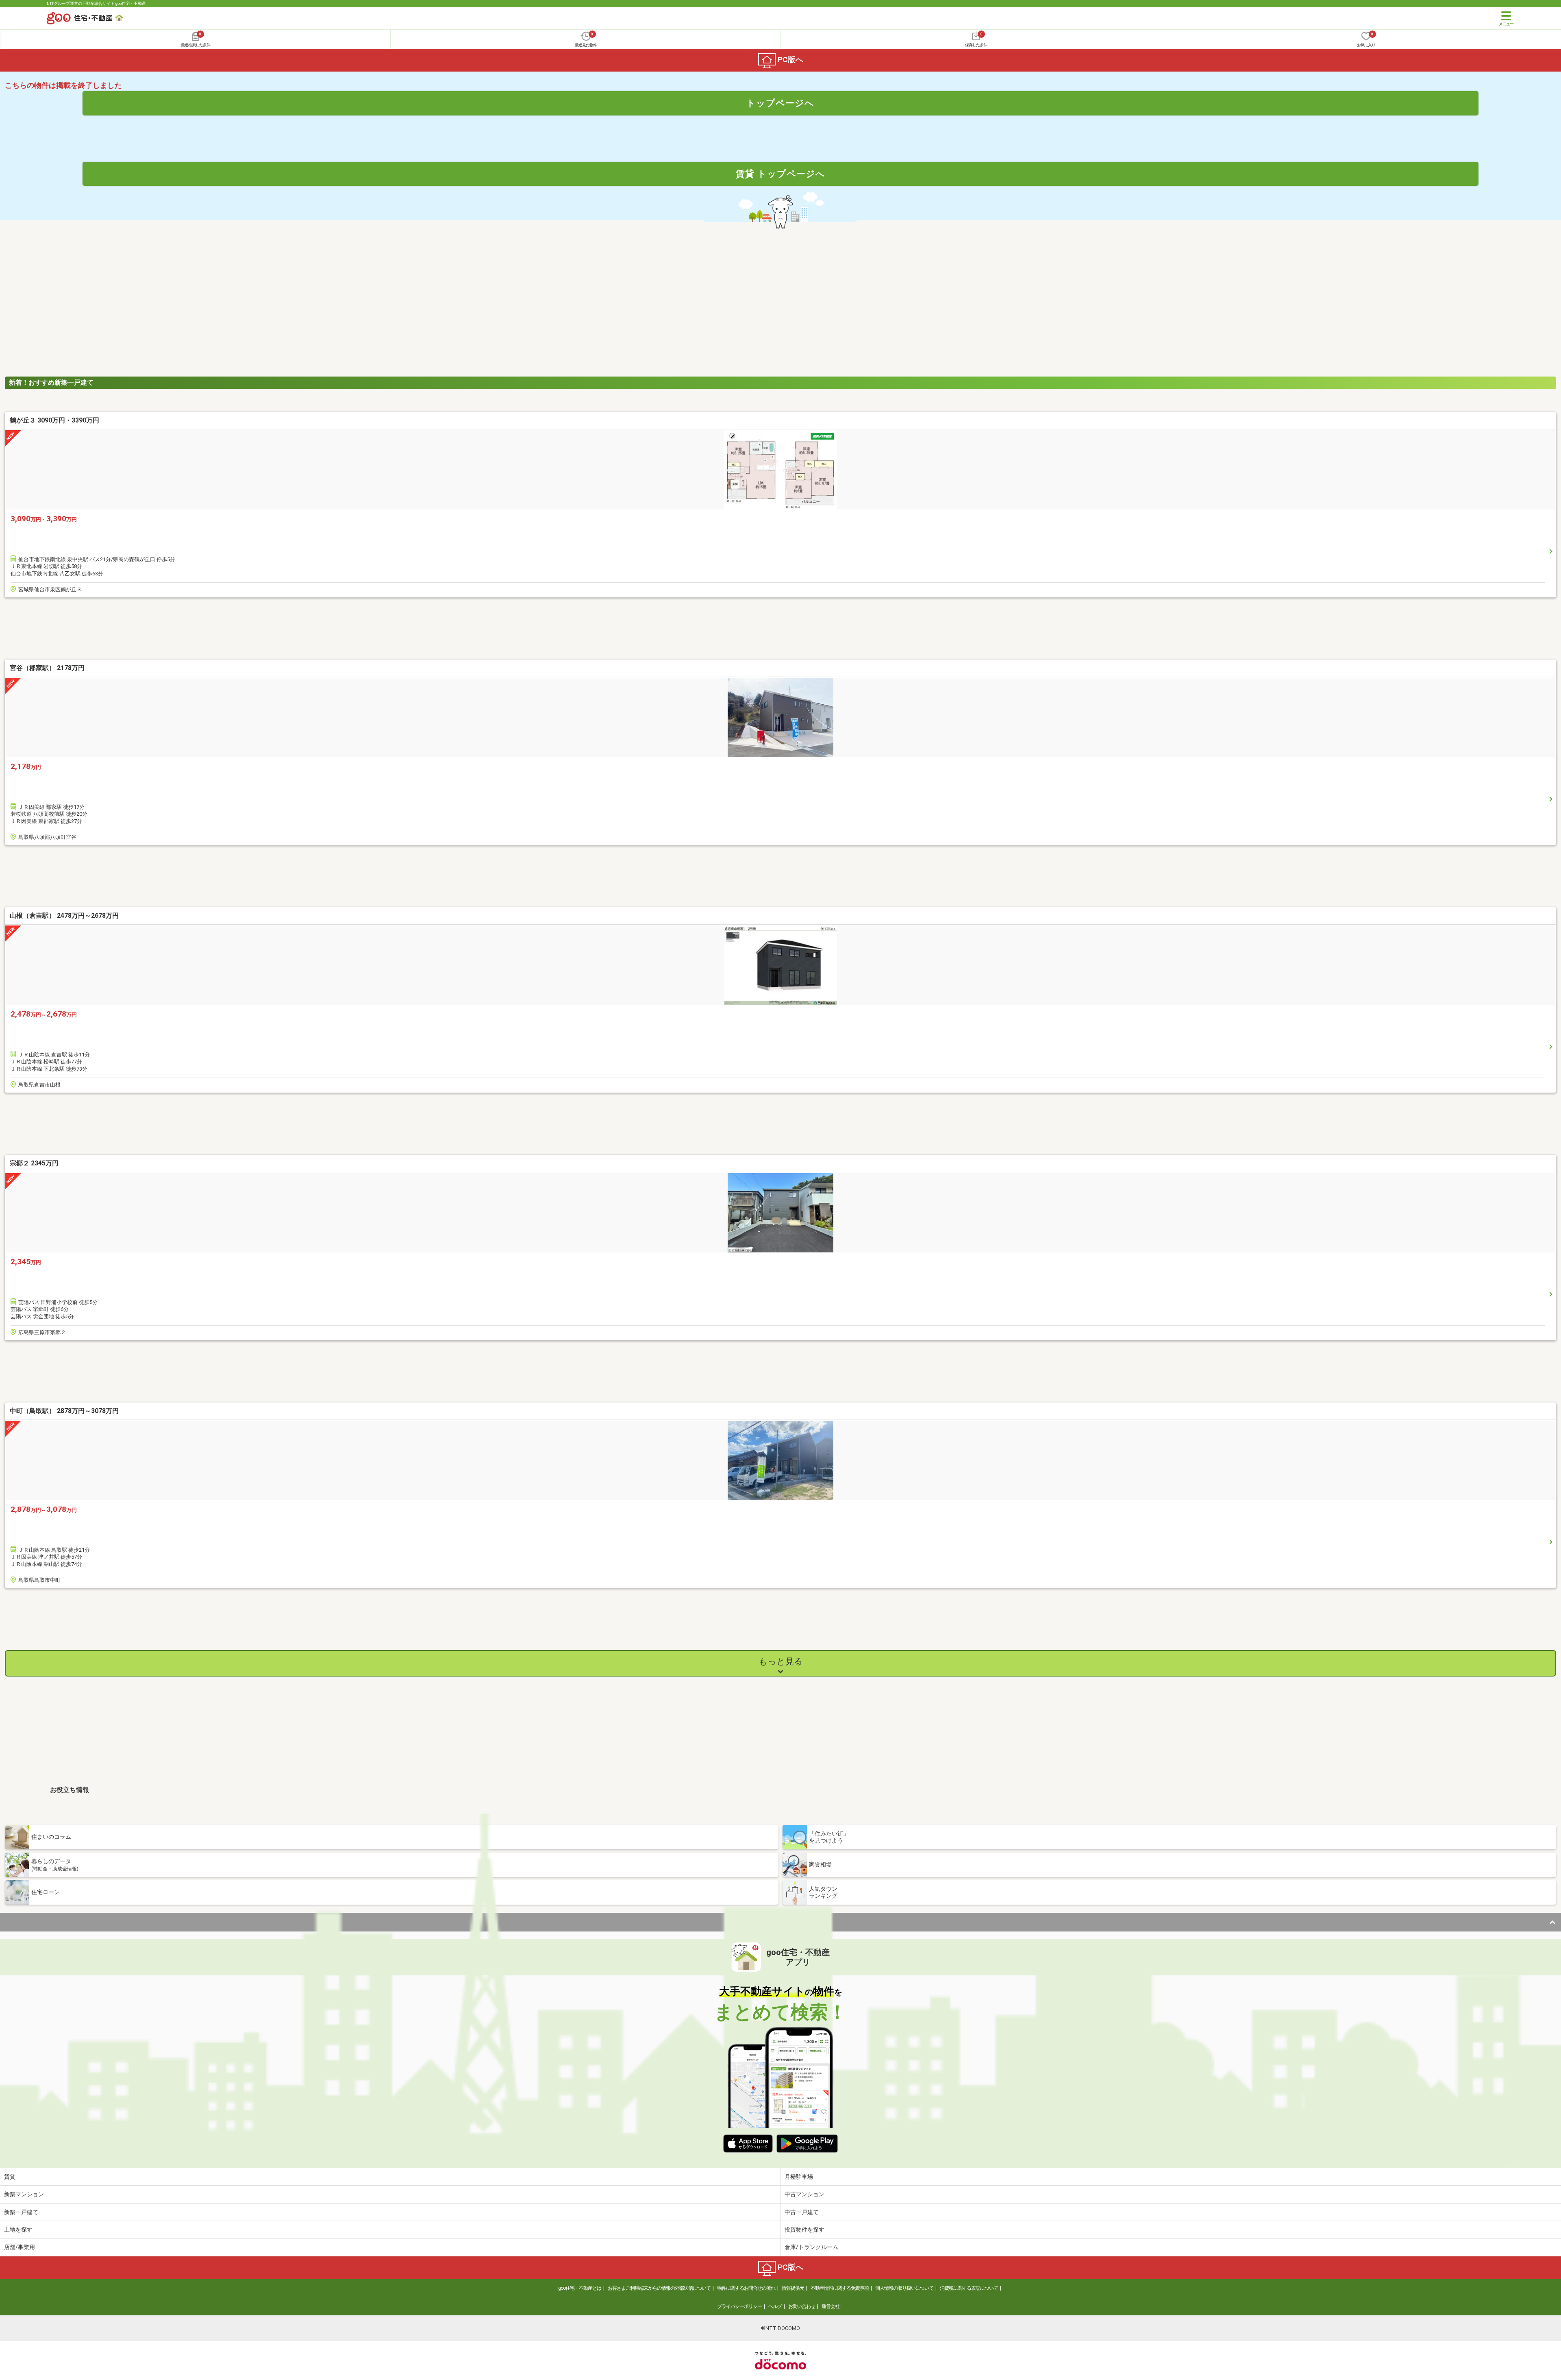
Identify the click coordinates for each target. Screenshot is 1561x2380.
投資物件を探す (804, 2230)
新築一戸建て (21, 2212)
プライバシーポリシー (739, 2306)
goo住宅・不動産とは (580, 2288)
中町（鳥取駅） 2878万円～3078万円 (64, 1411)
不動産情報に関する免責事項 (840, 2288)
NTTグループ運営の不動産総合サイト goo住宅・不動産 (96, 3)
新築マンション (24, 2194)
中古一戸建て (802, 2212)
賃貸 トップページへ (780, 174)
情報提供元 (793, 2288)
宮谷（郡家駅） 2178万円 (47, 668)
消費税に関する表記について (969, 2288)
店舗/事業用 (20, 2247)
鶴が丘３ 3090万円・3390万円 (54, 420)
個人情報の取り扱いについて (904, 2288)
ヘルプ (775, 2306)
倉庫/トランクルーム (811, 2247)
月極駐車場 (799, 2177)
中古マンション (804, 2194)
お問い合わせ (802, 2306)
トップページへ (780, 103)
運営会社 (831, 2306)
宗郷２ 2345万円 (34, 1163)
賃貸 (10, 2177)
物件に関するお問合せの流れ (746, 2288)
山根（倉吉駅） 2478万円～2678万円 (64, 916)
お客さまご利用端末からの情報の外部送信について (659, 2288)
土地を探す (18, 2230)
